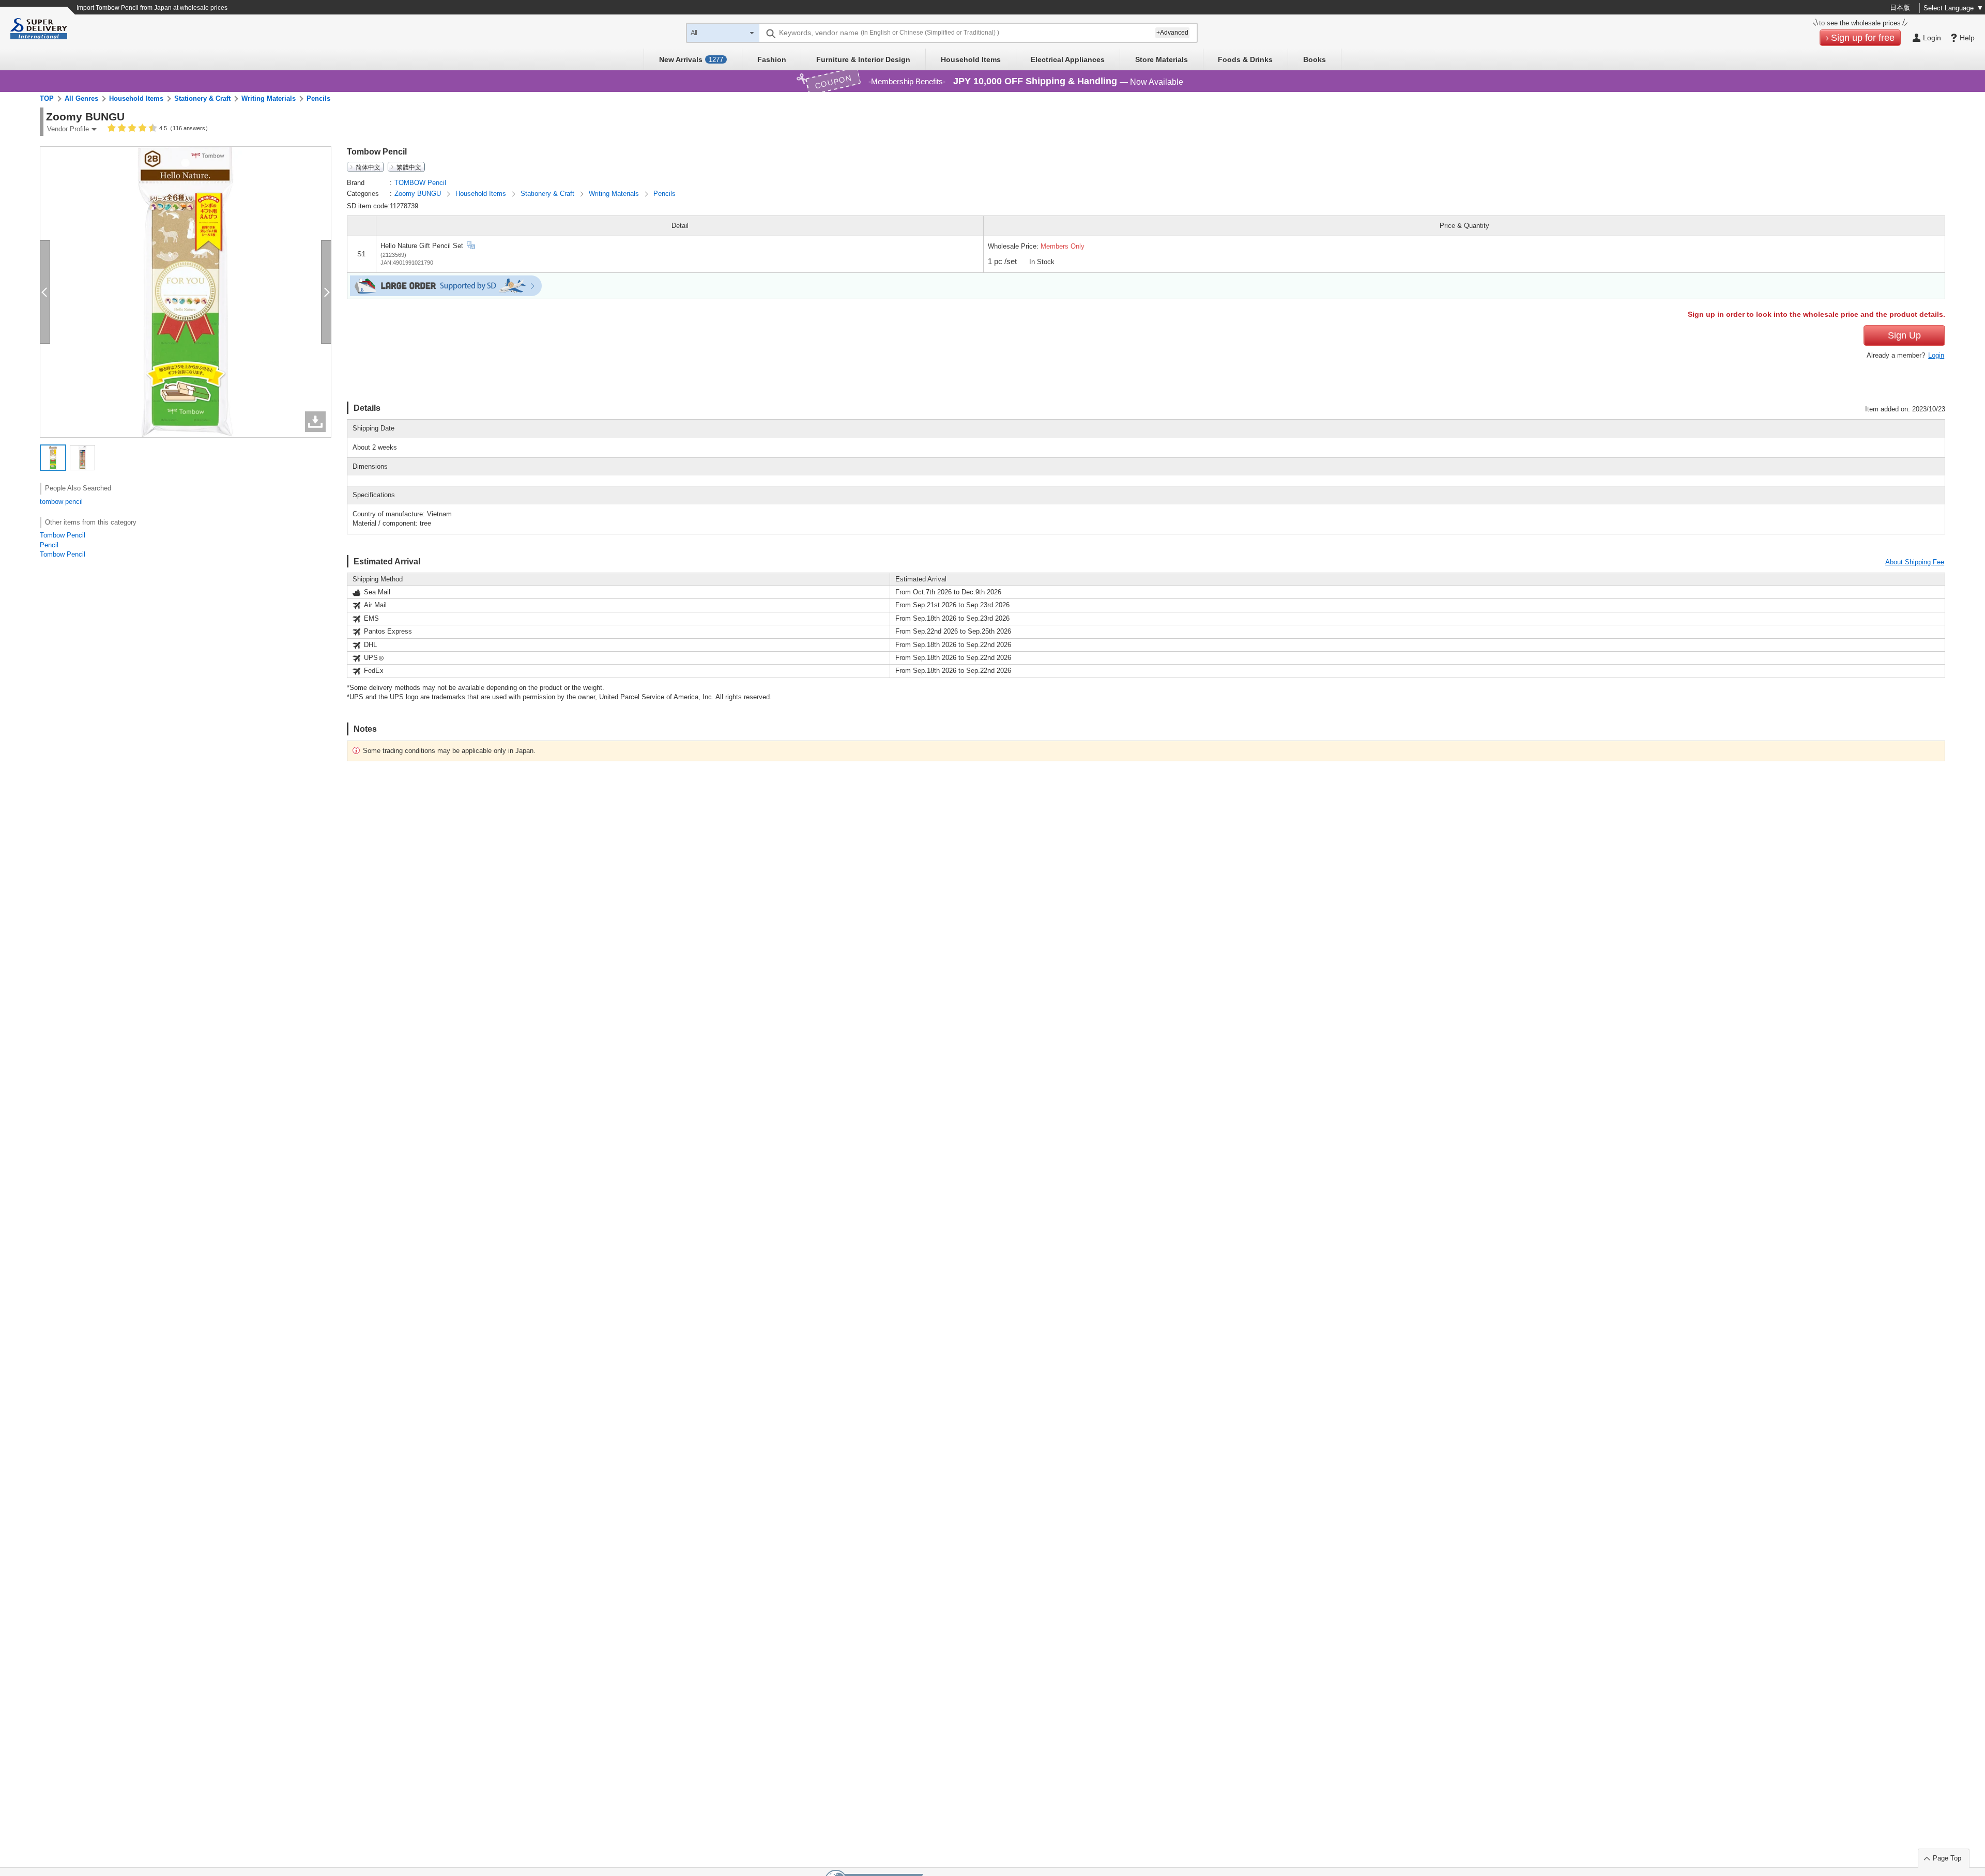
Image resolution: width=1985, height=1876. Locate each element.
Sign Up (1904, 335)
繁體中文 (409, 167)
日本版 (1900, 7)
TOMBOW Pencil (420, 183)
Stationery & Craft (202, 98)
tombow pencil (61, 502)
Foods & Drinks (1245, 59)
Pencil (49, 545)
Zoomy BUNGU (419, 194)
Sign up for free (1863, 38)
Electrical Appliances (1068, 59)
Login (1936, 355)
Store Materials (1162, 59)
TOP (47, 98)
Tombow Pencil (63, 535)
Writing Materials (269, 98)
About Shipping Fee (1915, 562)
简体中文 (368, 167)
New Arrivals (691, 59)
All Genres (81, 98)
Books (1315, 59)
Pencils (318, 98)
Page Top (1947, 1858)
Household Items (971, 59)
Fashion (772, 59)
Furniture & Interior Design (863, 59)
